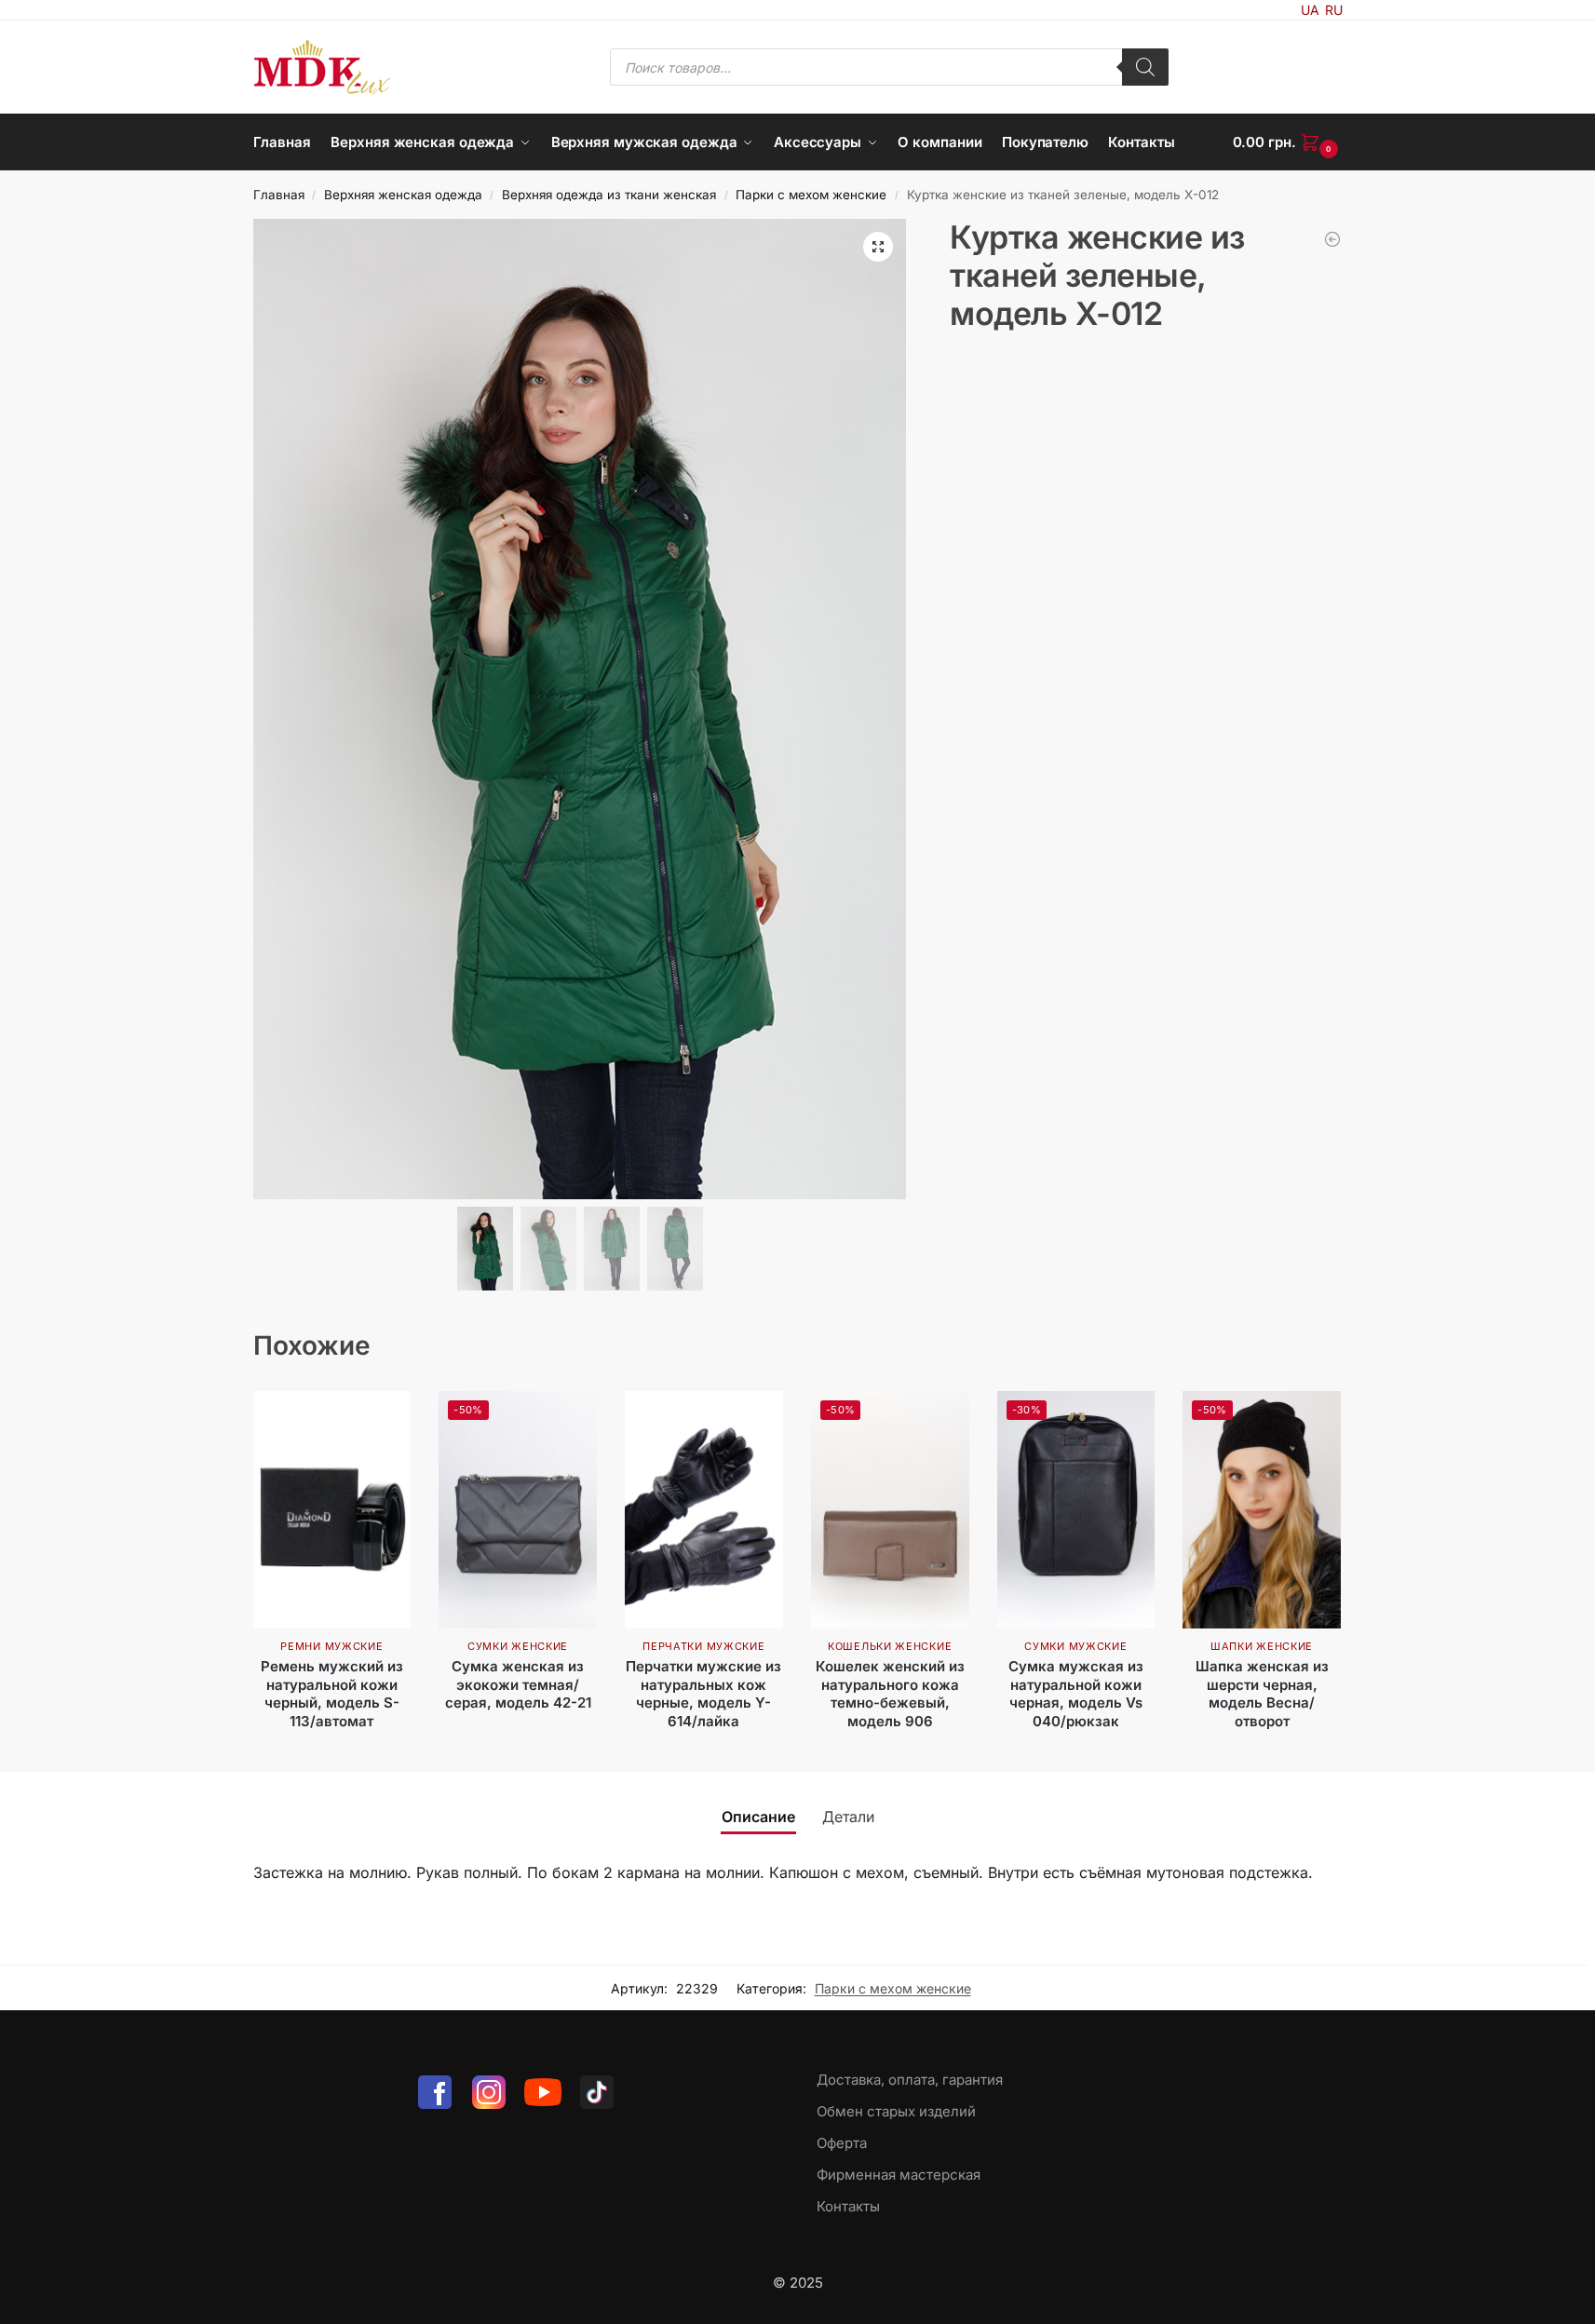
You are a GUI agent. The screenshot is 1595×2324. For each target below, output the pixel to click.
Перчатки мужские (703, 1646)
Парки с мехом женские (811, 195)
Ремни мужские (331, 1646)
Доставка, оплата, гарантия (910, 2080)
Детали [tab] (848, 1817)
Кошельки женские (890, 1646)
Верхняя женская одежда (403, 195)
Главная (279, 195)
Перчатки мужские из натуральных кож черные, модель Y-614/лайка (703, 1694)
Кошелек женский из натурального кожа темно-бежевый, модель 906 (890, 1694)
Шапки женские (1262, 1646)
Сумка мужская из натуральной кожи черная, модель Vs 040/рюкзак (1076, 1694)
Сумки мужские (1075, 1646)
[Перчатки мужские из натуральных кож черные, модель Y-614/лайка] (704, 1510)
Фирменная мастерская (899, 2175)
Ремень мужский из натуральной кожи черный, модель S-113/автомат (332, 1694)
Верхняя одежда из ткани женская (609, 195)
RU (1334, 10)
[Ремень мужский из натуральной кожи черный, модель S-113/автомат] (332, 1510)
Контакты (848, 2206)
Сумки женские (518, 1646)
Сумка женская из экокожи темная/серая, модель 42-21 (518, 1684)
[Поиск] (1145, 67)
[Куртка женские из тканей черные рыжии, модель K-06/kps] (1332, 239)
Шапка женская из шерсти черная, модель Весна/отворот (1262, 1694)
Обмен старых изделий (896, 2111)
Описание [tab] (758, 1817)
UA (1310, 10)
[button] (1288, 142)
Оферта (842, 2143)
